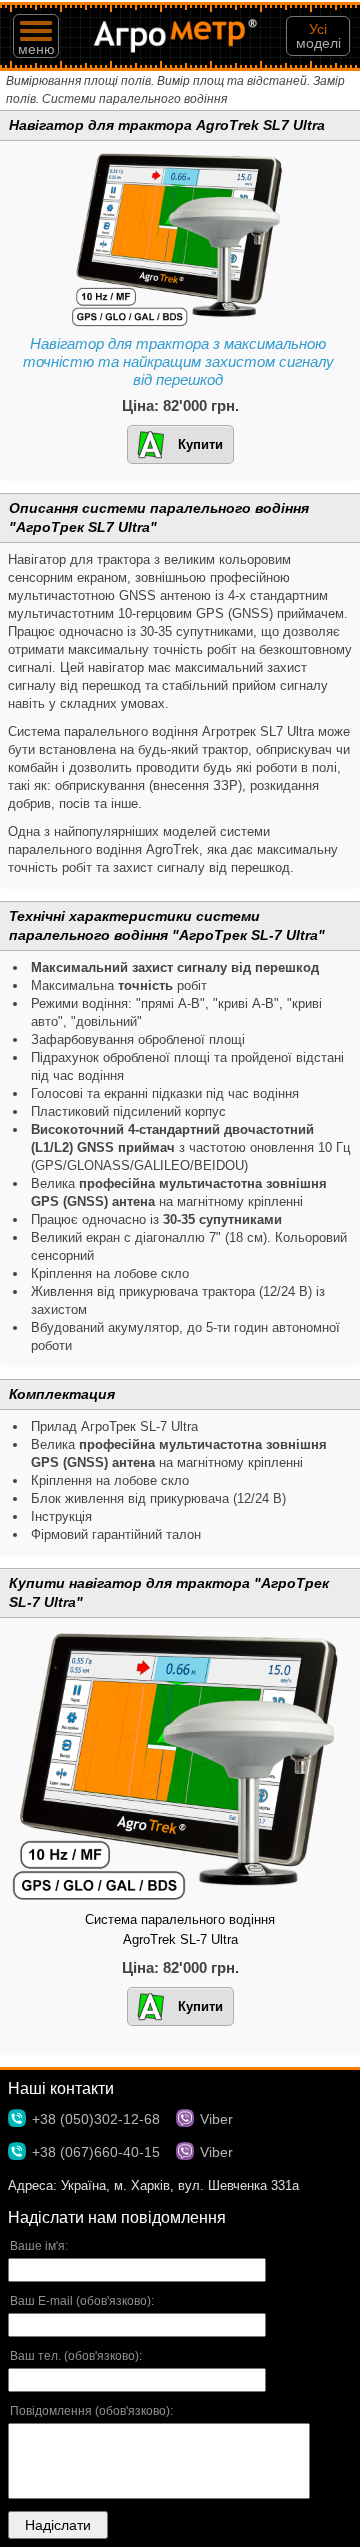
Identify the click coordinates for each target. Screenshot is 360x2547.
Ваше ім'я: (39, 2246)
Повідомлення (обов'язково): (91, 2411)
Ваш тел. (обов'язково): (76, 2356)
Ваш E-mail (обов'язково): (82, 2301)
